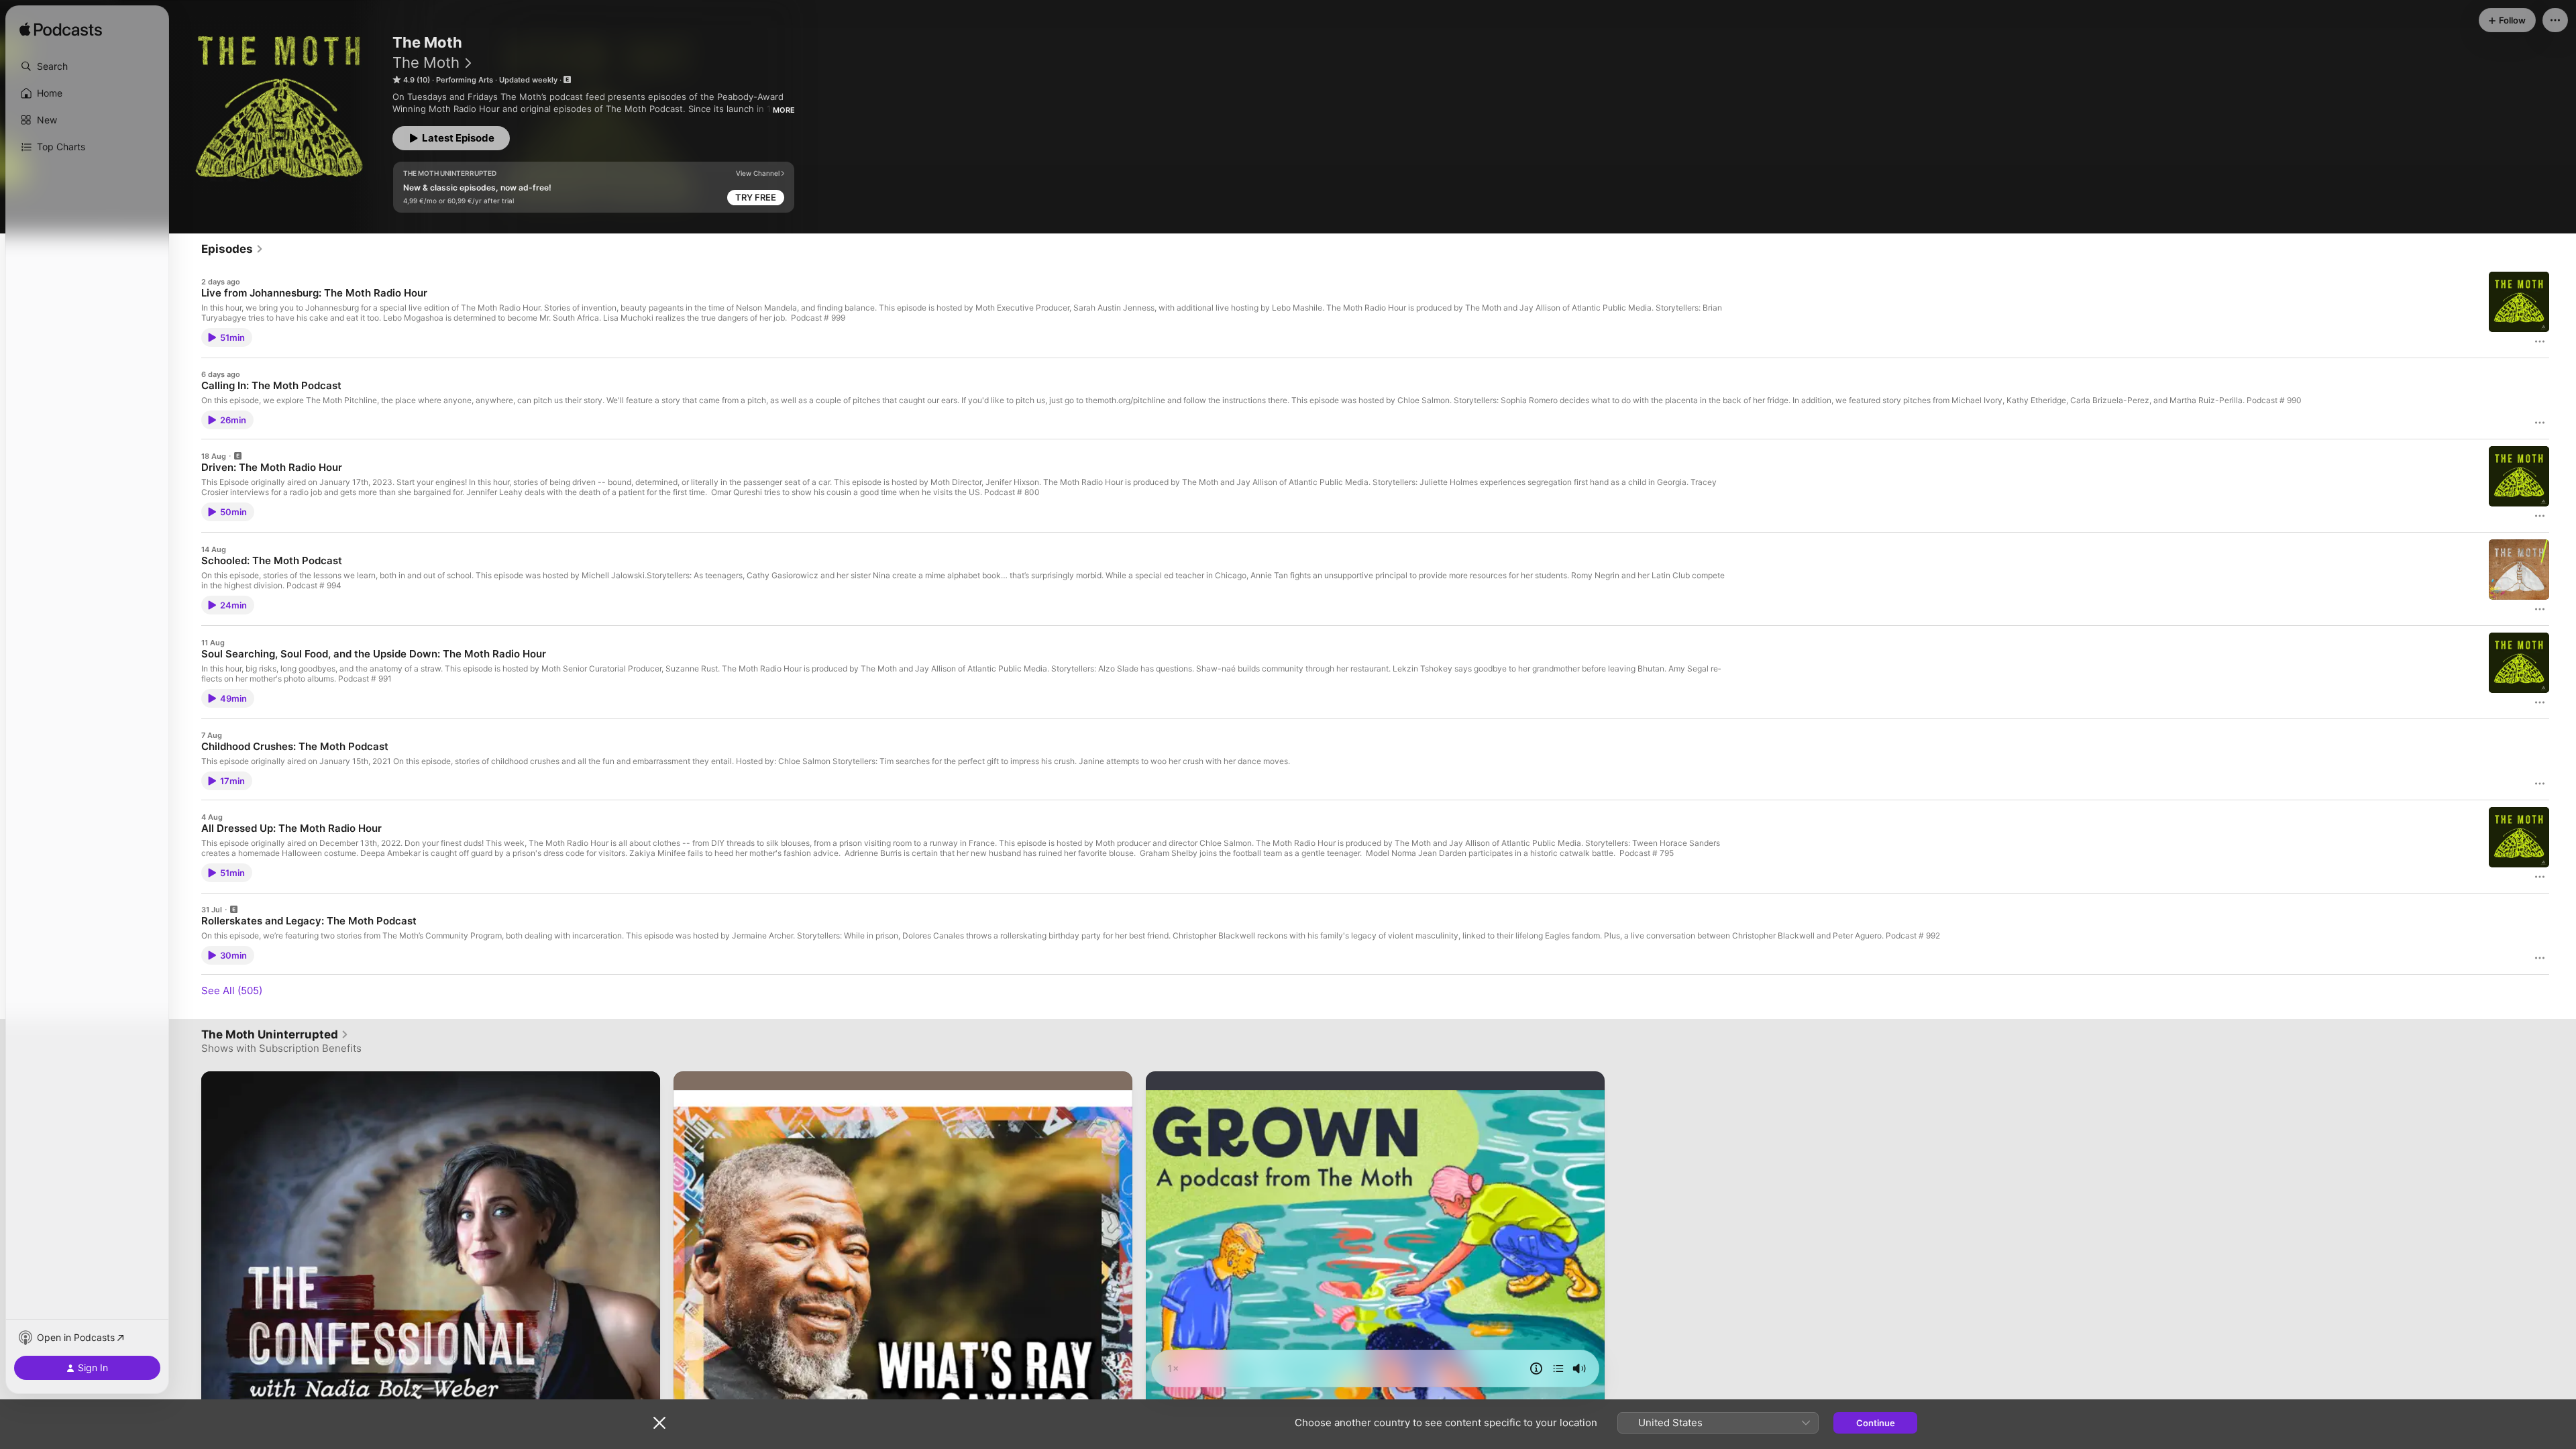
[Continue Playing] (1558, 1368)
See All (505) (232, 990)
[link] (232, 249)
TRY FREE (756, 197)
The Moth (426, 62)
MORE (784, 110)
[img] (61, 30)
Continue (1876, 1423)
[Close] (659, 1423)
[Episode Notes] (1536, 1368)
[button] (87, 66)
